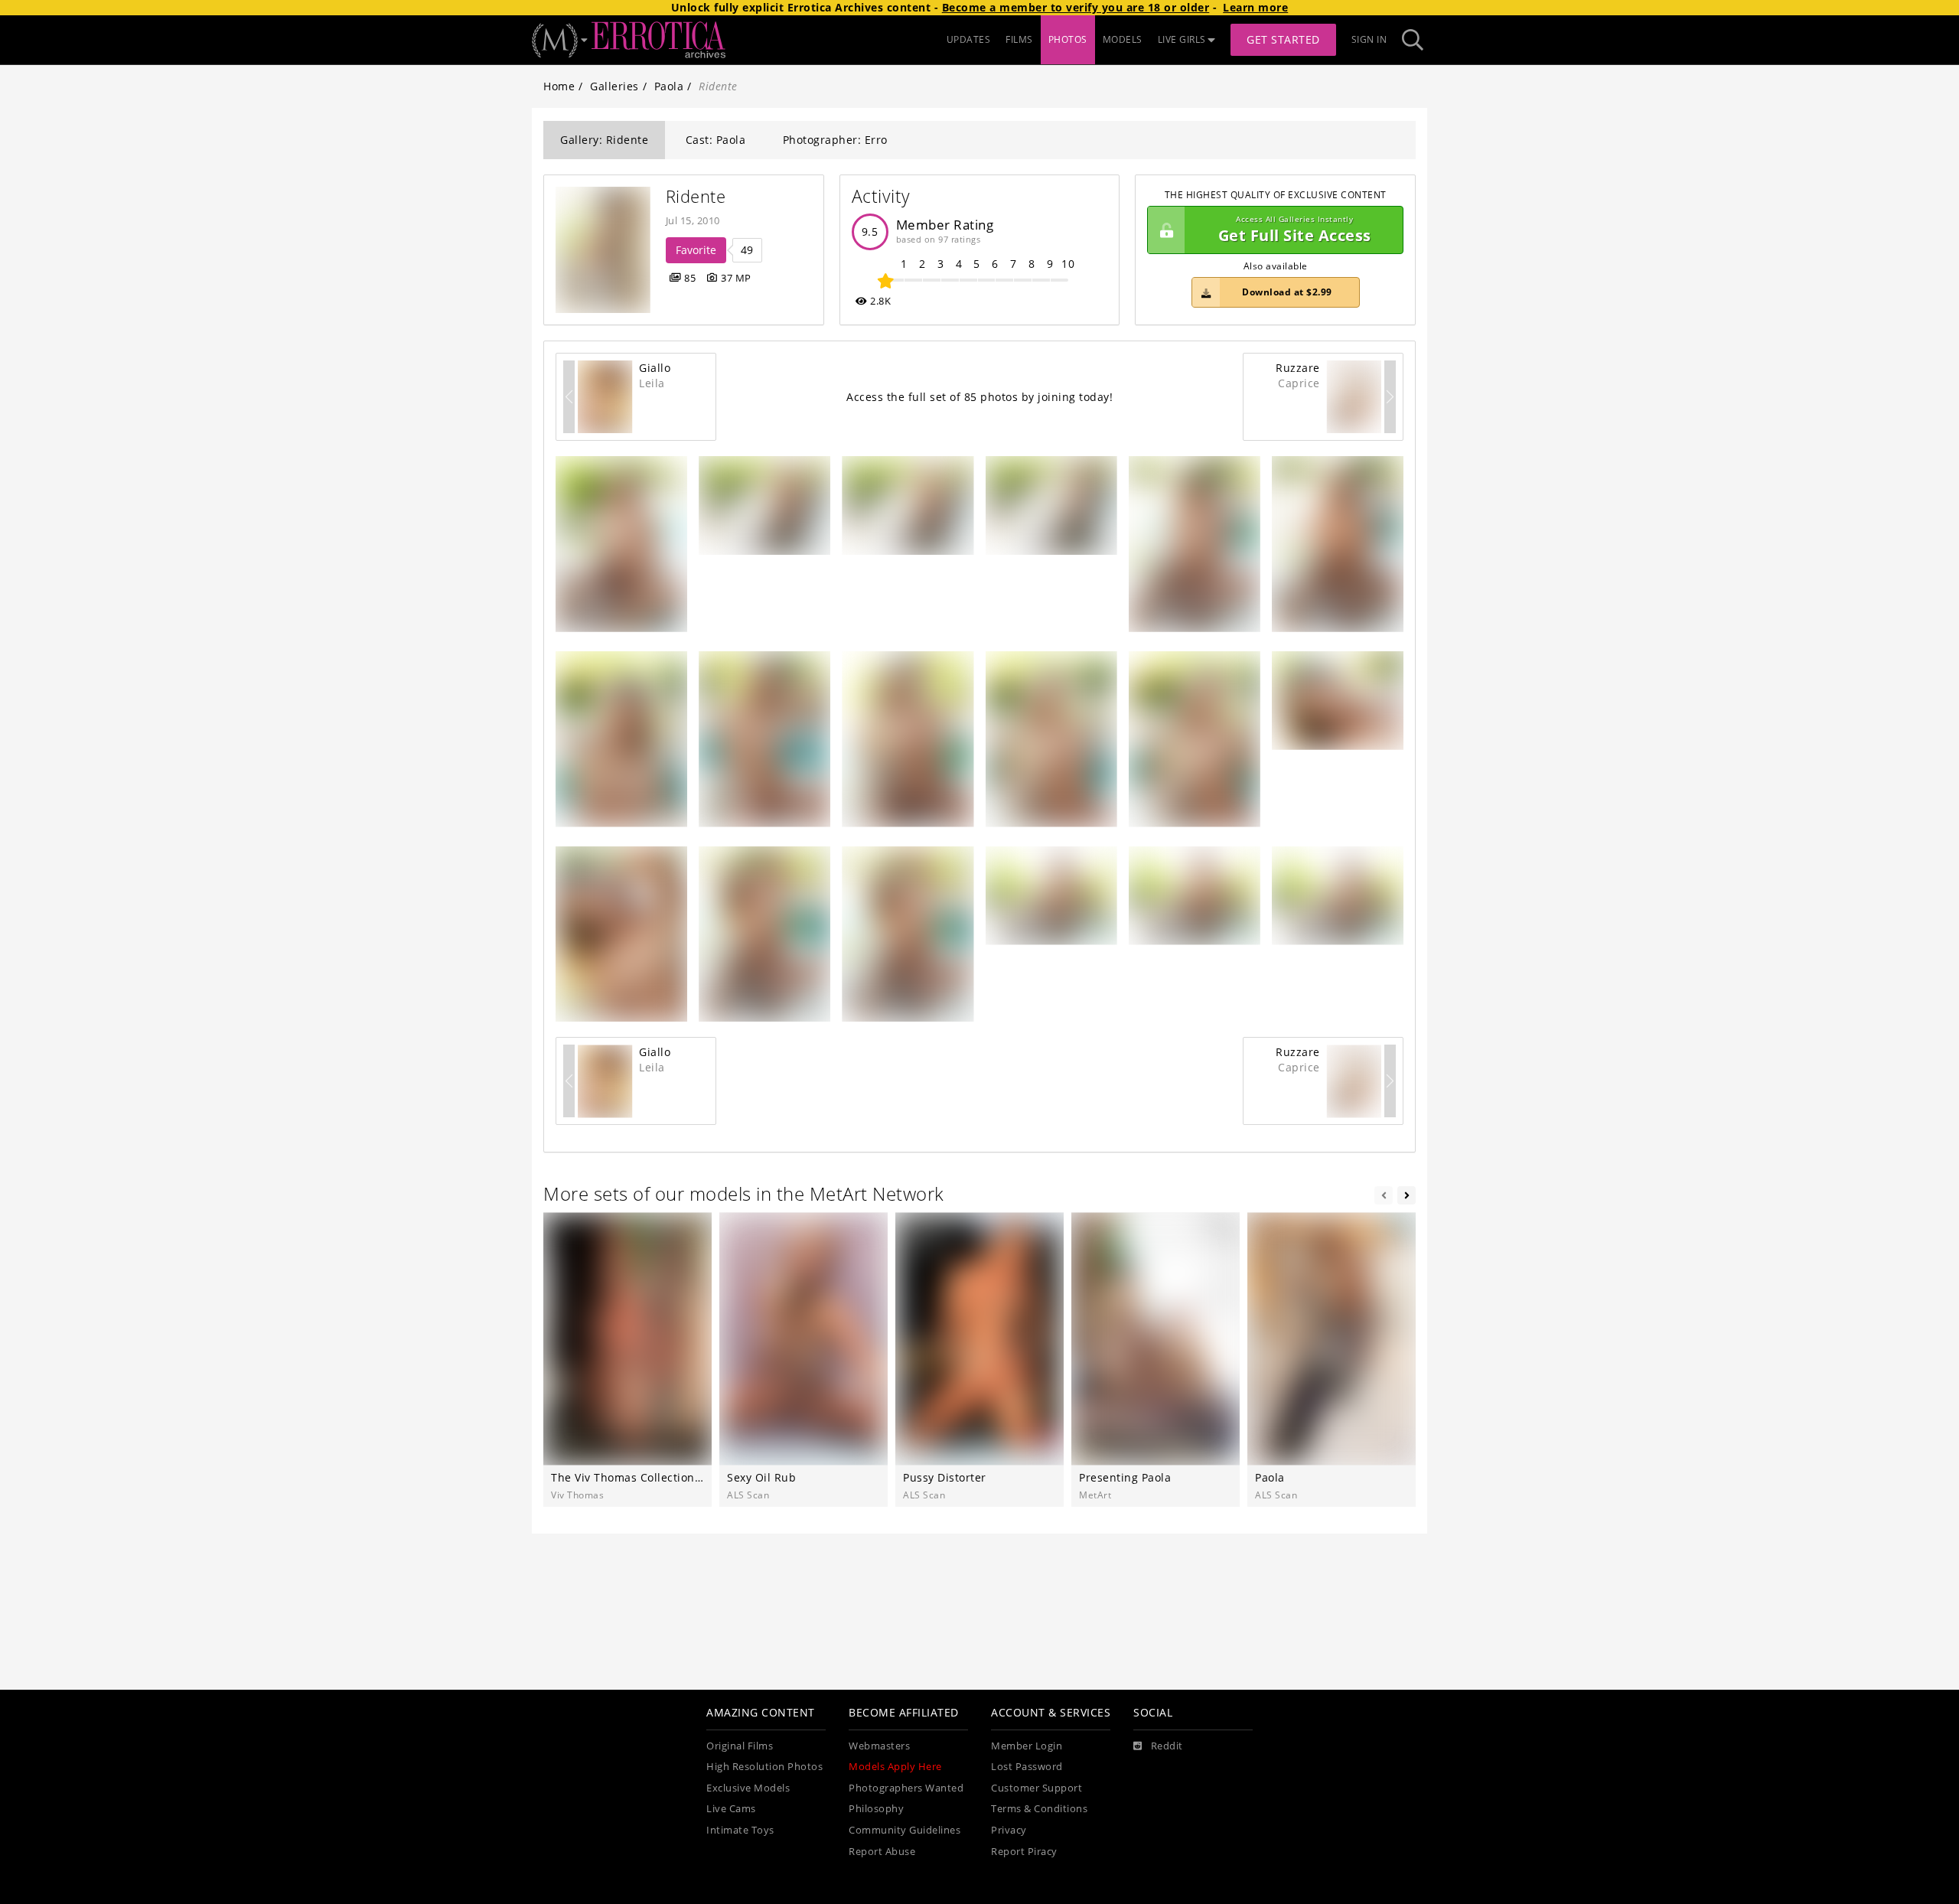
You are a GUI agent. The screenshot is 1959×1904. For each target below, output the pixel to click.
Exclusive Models (748, 1788)
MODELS (1123, 39)
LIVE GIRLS (1182, 39)
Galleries (614, 86)
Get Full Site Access (1295, 230)
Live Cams (731, 1809)
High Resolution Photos (764, 1767)
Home (559, 86)
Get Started (1283, 39)
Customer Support (1037, 1788)
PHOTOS (1068, 39)
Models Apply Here (895, 1767)
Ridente (696, 196)
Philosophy (876, 1809)
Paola (669, 86)
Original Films (740, 1746)
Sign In (1369, 39)
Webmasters (879, 1746)
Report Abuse (882, 1852)
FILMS (1019, 39)
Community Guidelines (905, 1830)
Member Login (1027, 1746)
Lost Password (1027, 1767)
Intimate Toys (740, 1830)
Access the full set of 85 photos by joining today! (979, 397)
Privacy (1009, 1830)
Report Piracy (1024, 1852)
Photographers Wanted (906, 1788)
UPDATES (969, 39)
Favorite (696, 250)
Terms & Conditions (1039, 1809)
